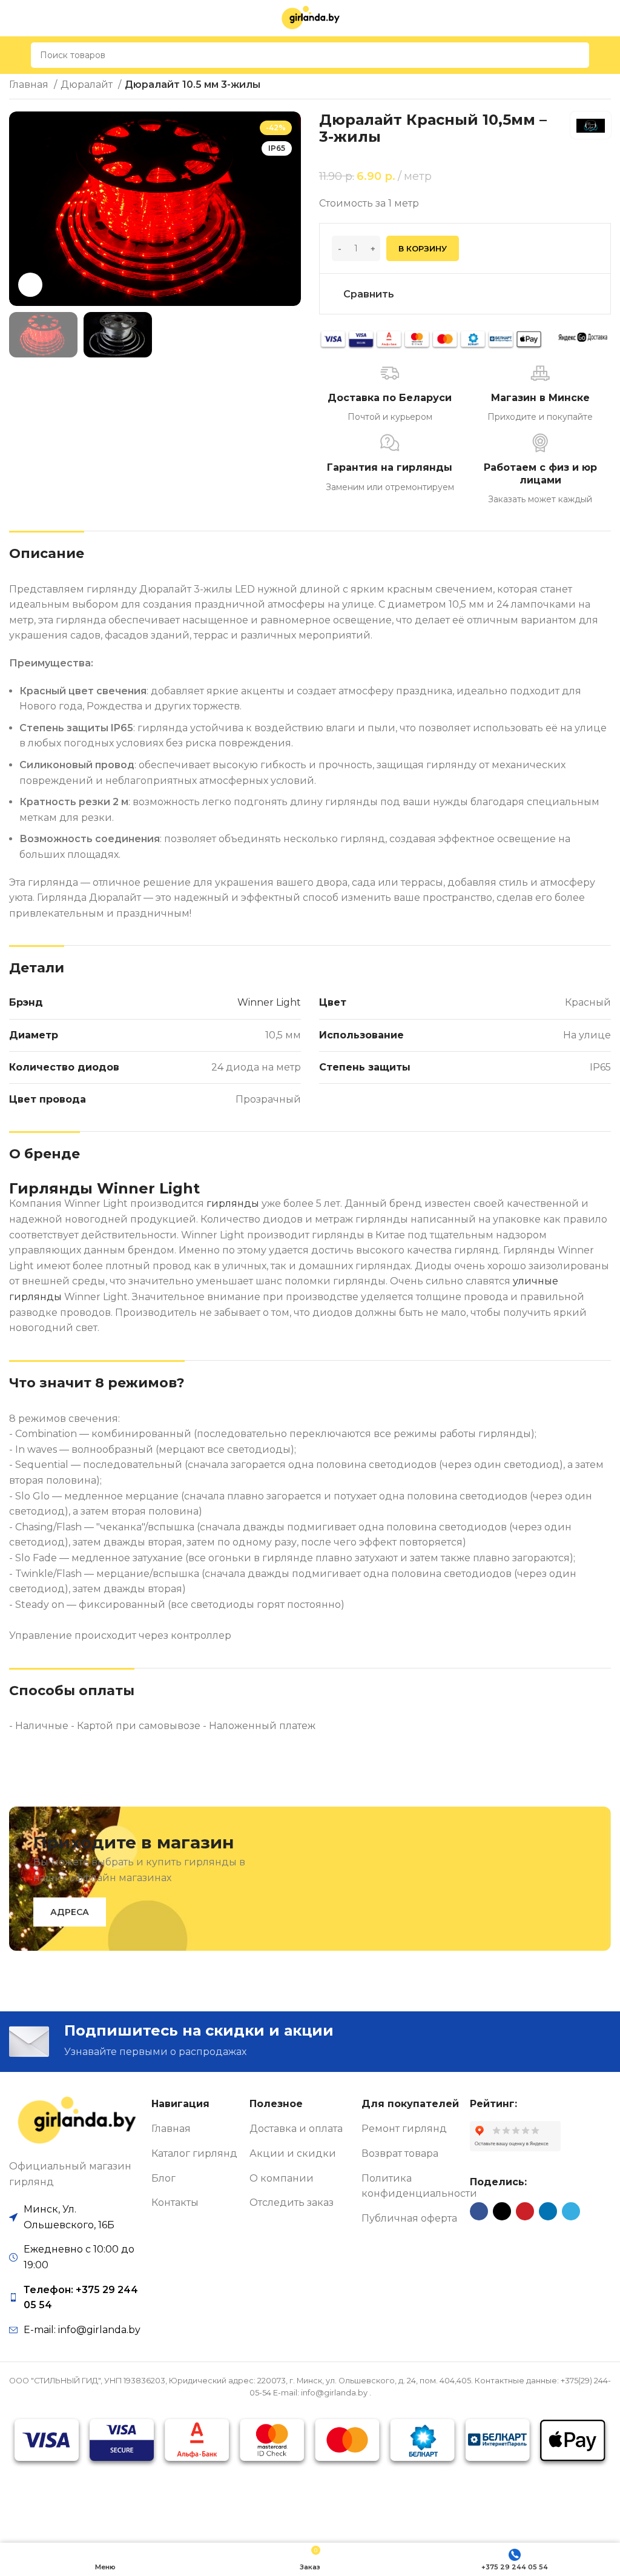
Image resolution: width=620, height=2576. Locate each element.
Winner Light (269, 1002)
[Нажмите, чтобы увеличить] (30, 285)
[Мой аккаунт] (606, 55)
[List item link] (76, 2298)
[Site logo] (310, 17)
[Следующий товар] (605, 86)
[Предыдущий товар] (581, 86)
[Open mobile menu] (14, 55)
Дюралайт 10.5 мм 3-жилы (193, 85)
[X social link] (502, 2211)
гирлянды (233, 1203)
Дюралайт (88, 85)
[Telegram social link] (571, 2211)
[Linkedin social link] (548, 2211)
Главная (30, 85)
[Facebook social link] (479, 2211)
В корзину (423, 248)
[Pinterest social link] (525, 2211)
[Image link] (76, 2121)
